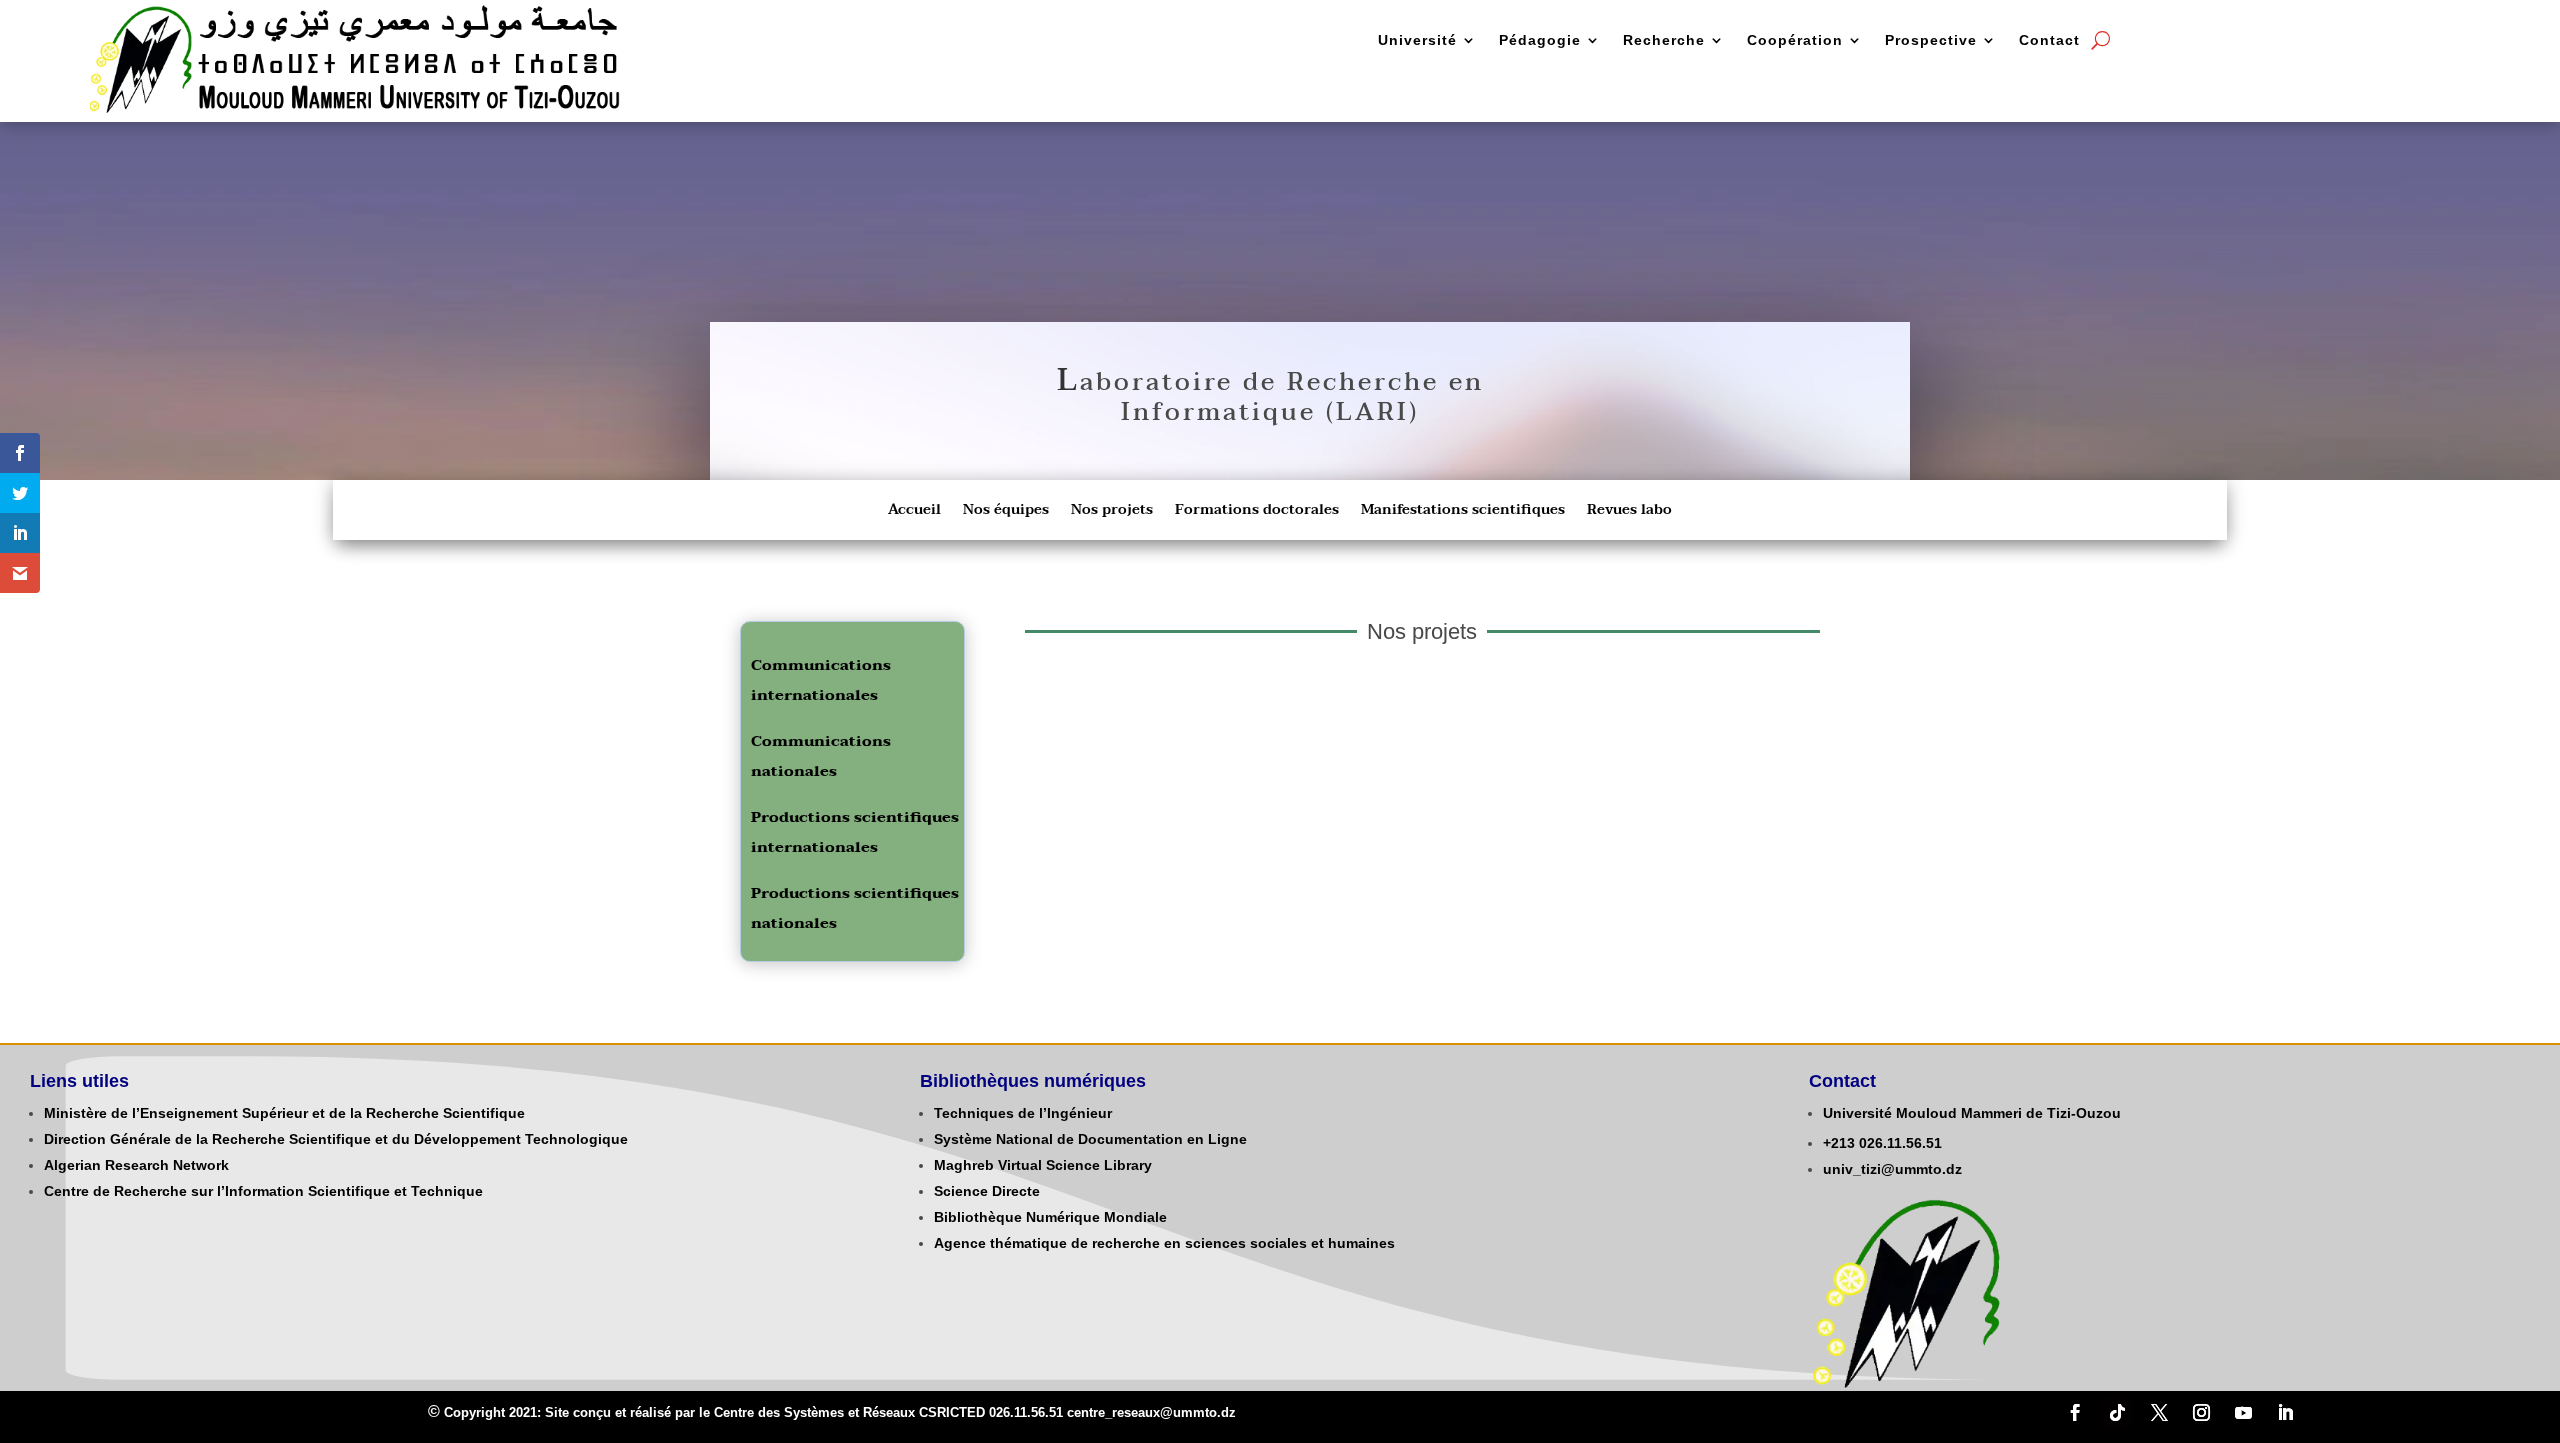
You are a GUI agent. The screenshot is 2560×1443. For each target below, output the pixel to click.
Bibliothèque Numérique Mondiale (1050, 1217)
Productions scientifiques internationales (855, 832)
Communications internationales (821, 680)
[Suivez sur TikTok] (2117, 1413)
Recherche (1664, 40)
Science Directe (987, 1191)
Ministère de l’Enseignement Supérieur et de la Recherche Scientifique (284, 1113)
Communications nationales (821, 756)
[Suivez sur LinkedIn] (2285, 1413)
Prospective (1931, 40)
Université (1417, 40)
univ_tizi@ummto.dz (1892, 1169)
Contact (2049, 40)
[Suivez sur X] (2159, 1413)
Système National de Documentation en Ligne (1090, 1139)
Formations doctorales (1257, 512)
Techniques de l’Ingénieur (1023, 1113)
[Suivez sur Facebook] (2075, 1413)
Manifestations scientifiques (1463, 512)
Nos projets (1112, 512)
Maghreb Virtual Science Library (1043, 1165)
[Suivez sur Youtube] (2243, 1413)
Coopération (1795, 40)
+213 (1839, 1143)
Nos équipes (1006, 512)
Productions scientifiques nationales (855, 908)
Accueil (914, 512)
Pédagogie (1540, 40)
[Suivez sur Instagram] (2201, 1413)
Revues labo (1629, 512)
